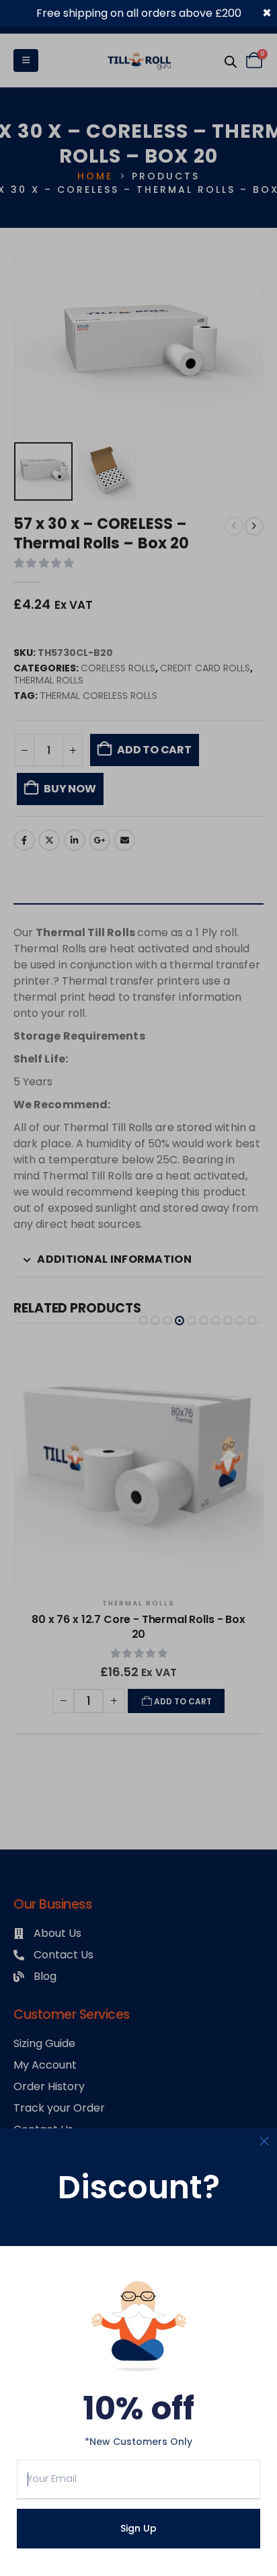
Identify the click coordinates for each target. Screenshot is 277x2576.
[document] (138, 1288)
